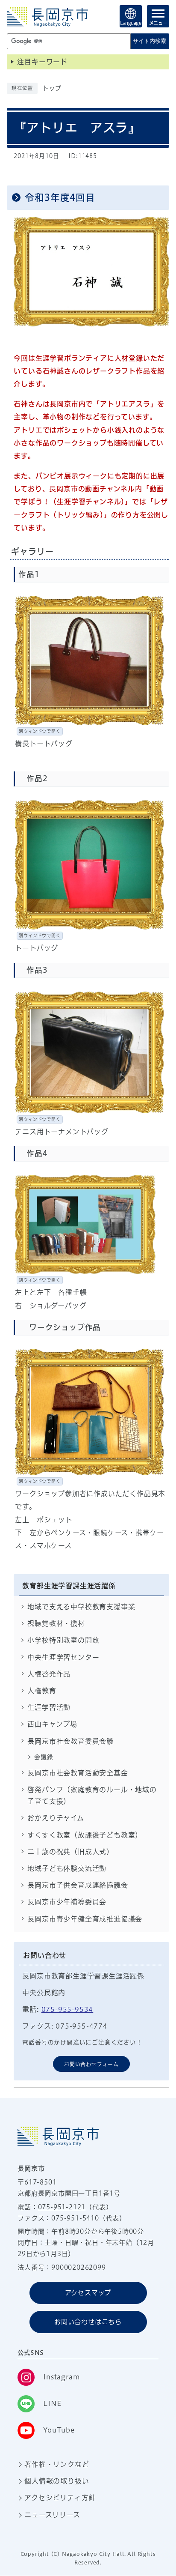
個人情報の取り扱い (57, 2481)
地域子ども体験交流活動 (67, 1868)
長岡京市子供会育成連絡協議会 (78, 1885)
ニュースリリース (52, 2515)
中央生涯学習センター (63, 1657)
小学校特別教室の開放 (63, 1640)
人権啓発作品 (49, 1674)
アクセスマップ (88, 2293)
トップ (52, 88)
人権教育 (42, 1691)
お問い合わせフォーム (91, 2064)
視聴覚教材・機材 (56, 1623)
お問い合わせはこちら (88, 2322)
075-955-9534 (67, 2009)
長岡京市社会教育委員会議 (70, 1741)
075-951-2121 (62, 2207)
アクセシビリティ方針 (60, 2498)
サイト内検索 (150, 41)
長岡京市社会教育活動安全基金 (78, 1773)
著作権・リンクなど (57, 2464)
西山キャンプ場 (52, 1724)
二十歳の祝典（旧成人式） (70, 1852)
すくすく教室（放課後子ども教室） (85, 1835)
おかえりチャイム (56, 1818)
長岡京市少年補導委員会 (67, 1902)
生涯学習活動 (49, 1707)
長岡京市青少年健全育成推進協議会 (85, 1919)
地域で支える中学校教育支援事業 (81, 1607)
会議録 (44, 1757)
